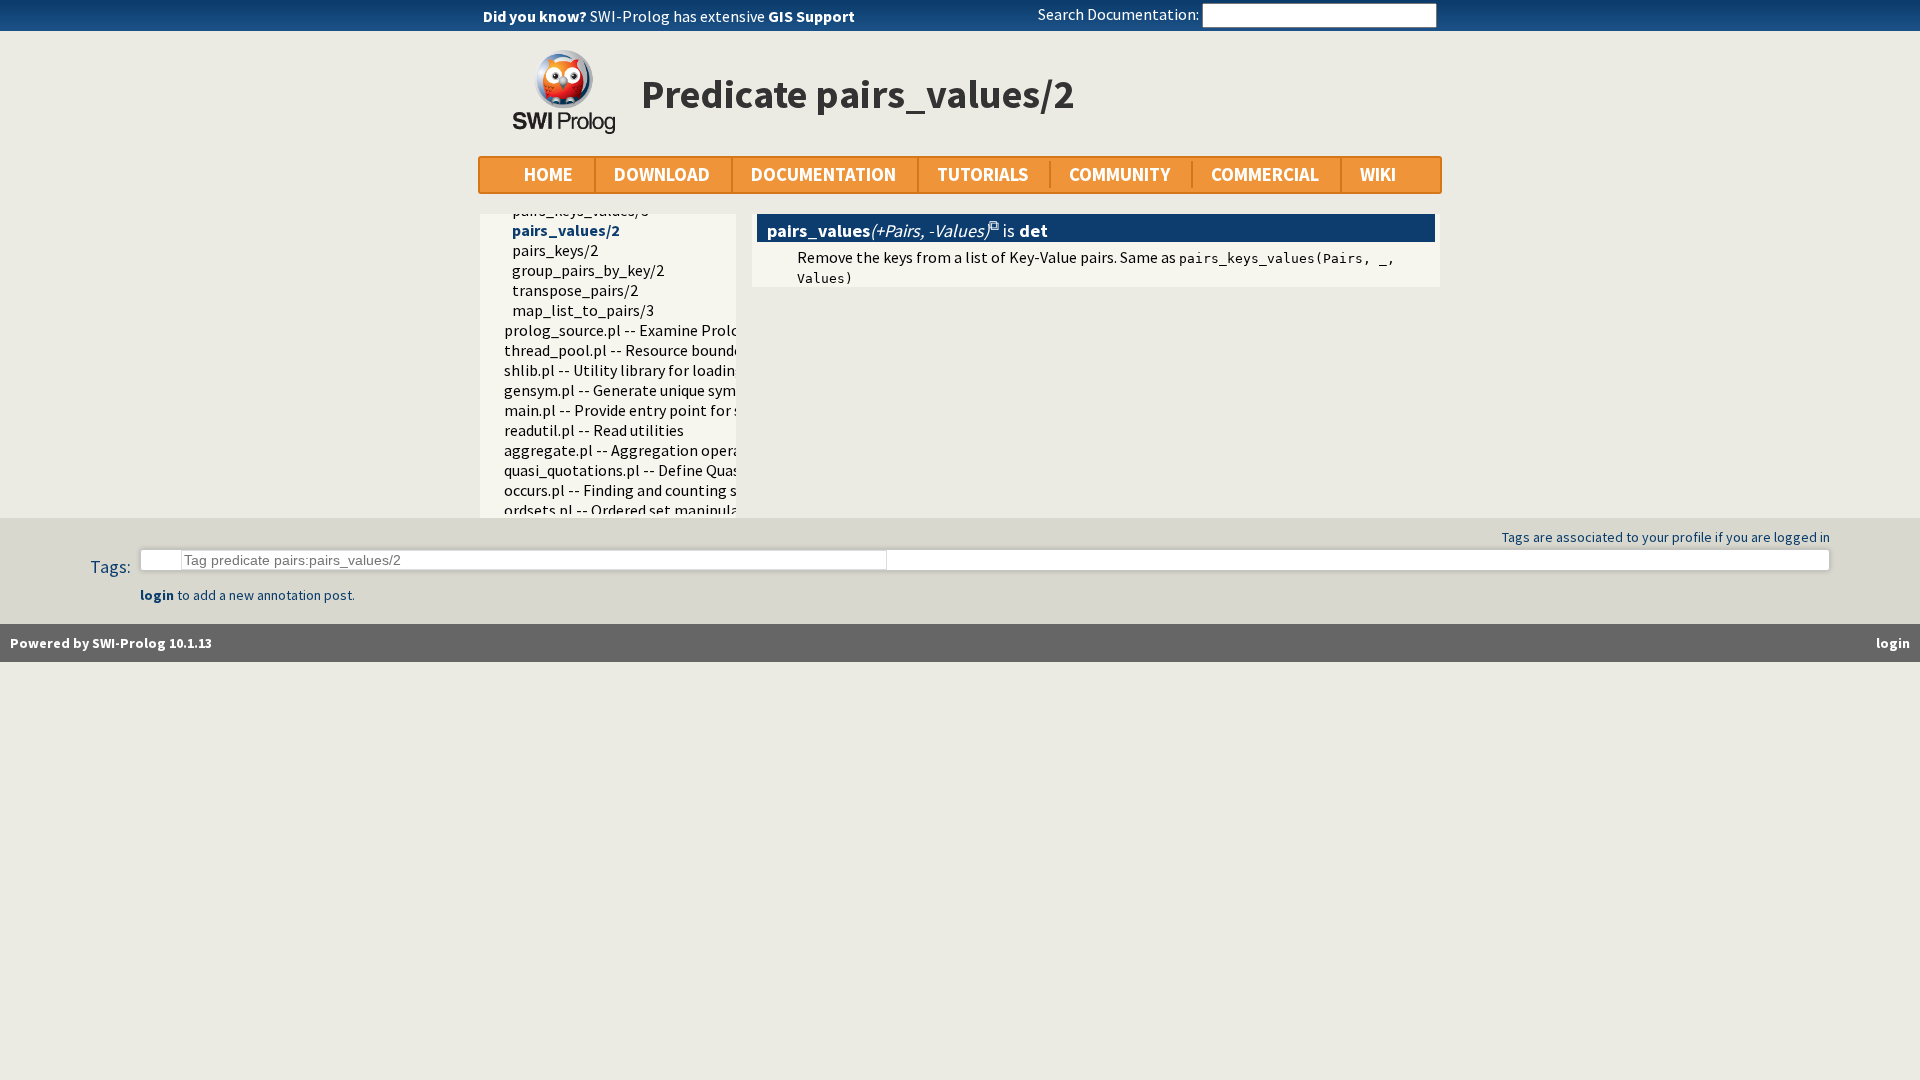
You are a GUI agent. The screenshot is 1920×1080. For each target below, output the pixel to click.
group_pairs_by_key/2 (588, 270)
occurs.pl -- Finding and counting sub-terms (653, 490)
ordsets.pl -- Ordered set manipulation (636, 510)
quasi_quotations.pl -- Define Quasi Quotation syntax (685, 470)
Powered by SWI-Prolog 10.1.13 (111, 643)
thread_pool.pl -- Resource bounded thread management (700, 350)
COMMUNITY (1119, 174)
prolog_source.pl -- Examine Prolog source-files (668, 330)
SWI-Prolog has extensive (722, 16)
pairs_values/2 (565, 230)
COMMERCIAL (1265, 174)
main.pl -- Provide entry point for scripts (642, 410)
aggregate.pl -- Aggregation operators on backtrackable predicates (735, 450)
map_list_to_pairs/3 (583, 310)
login (157, 595)
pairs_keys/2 (555, 250)
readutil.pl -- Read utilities (594, 430)
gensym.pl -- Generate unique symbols (635, 390)
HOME (548, 174)
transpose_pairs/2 (575, 290)
